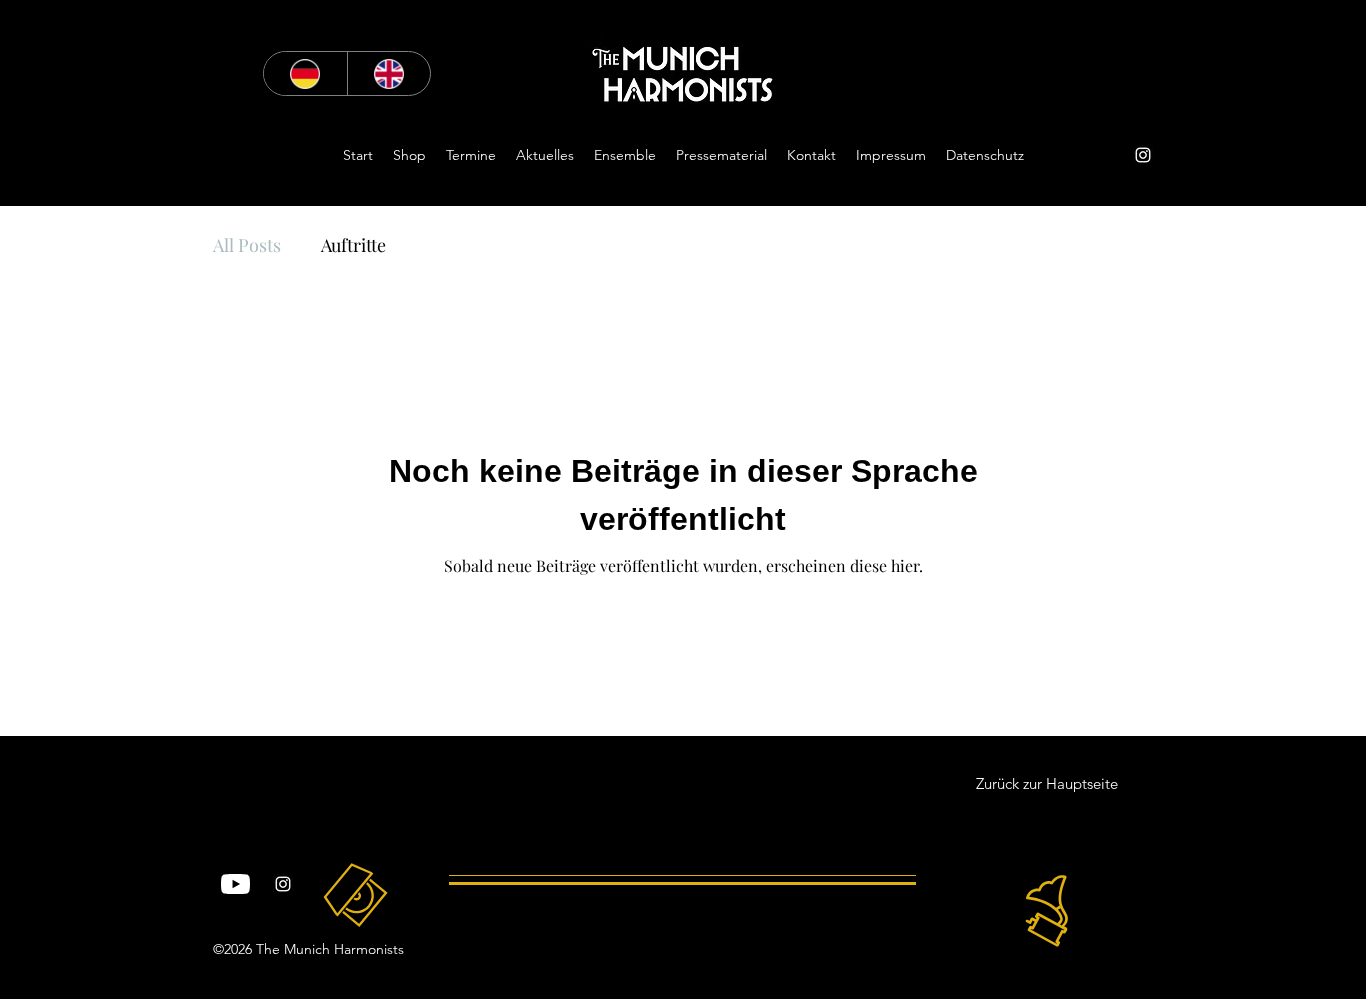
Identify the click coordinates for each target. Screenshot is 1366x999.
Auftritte (353, 245)
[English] (389, 73)
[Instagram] (1143, 155)
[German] (305, 73)
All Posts (247, 245)
